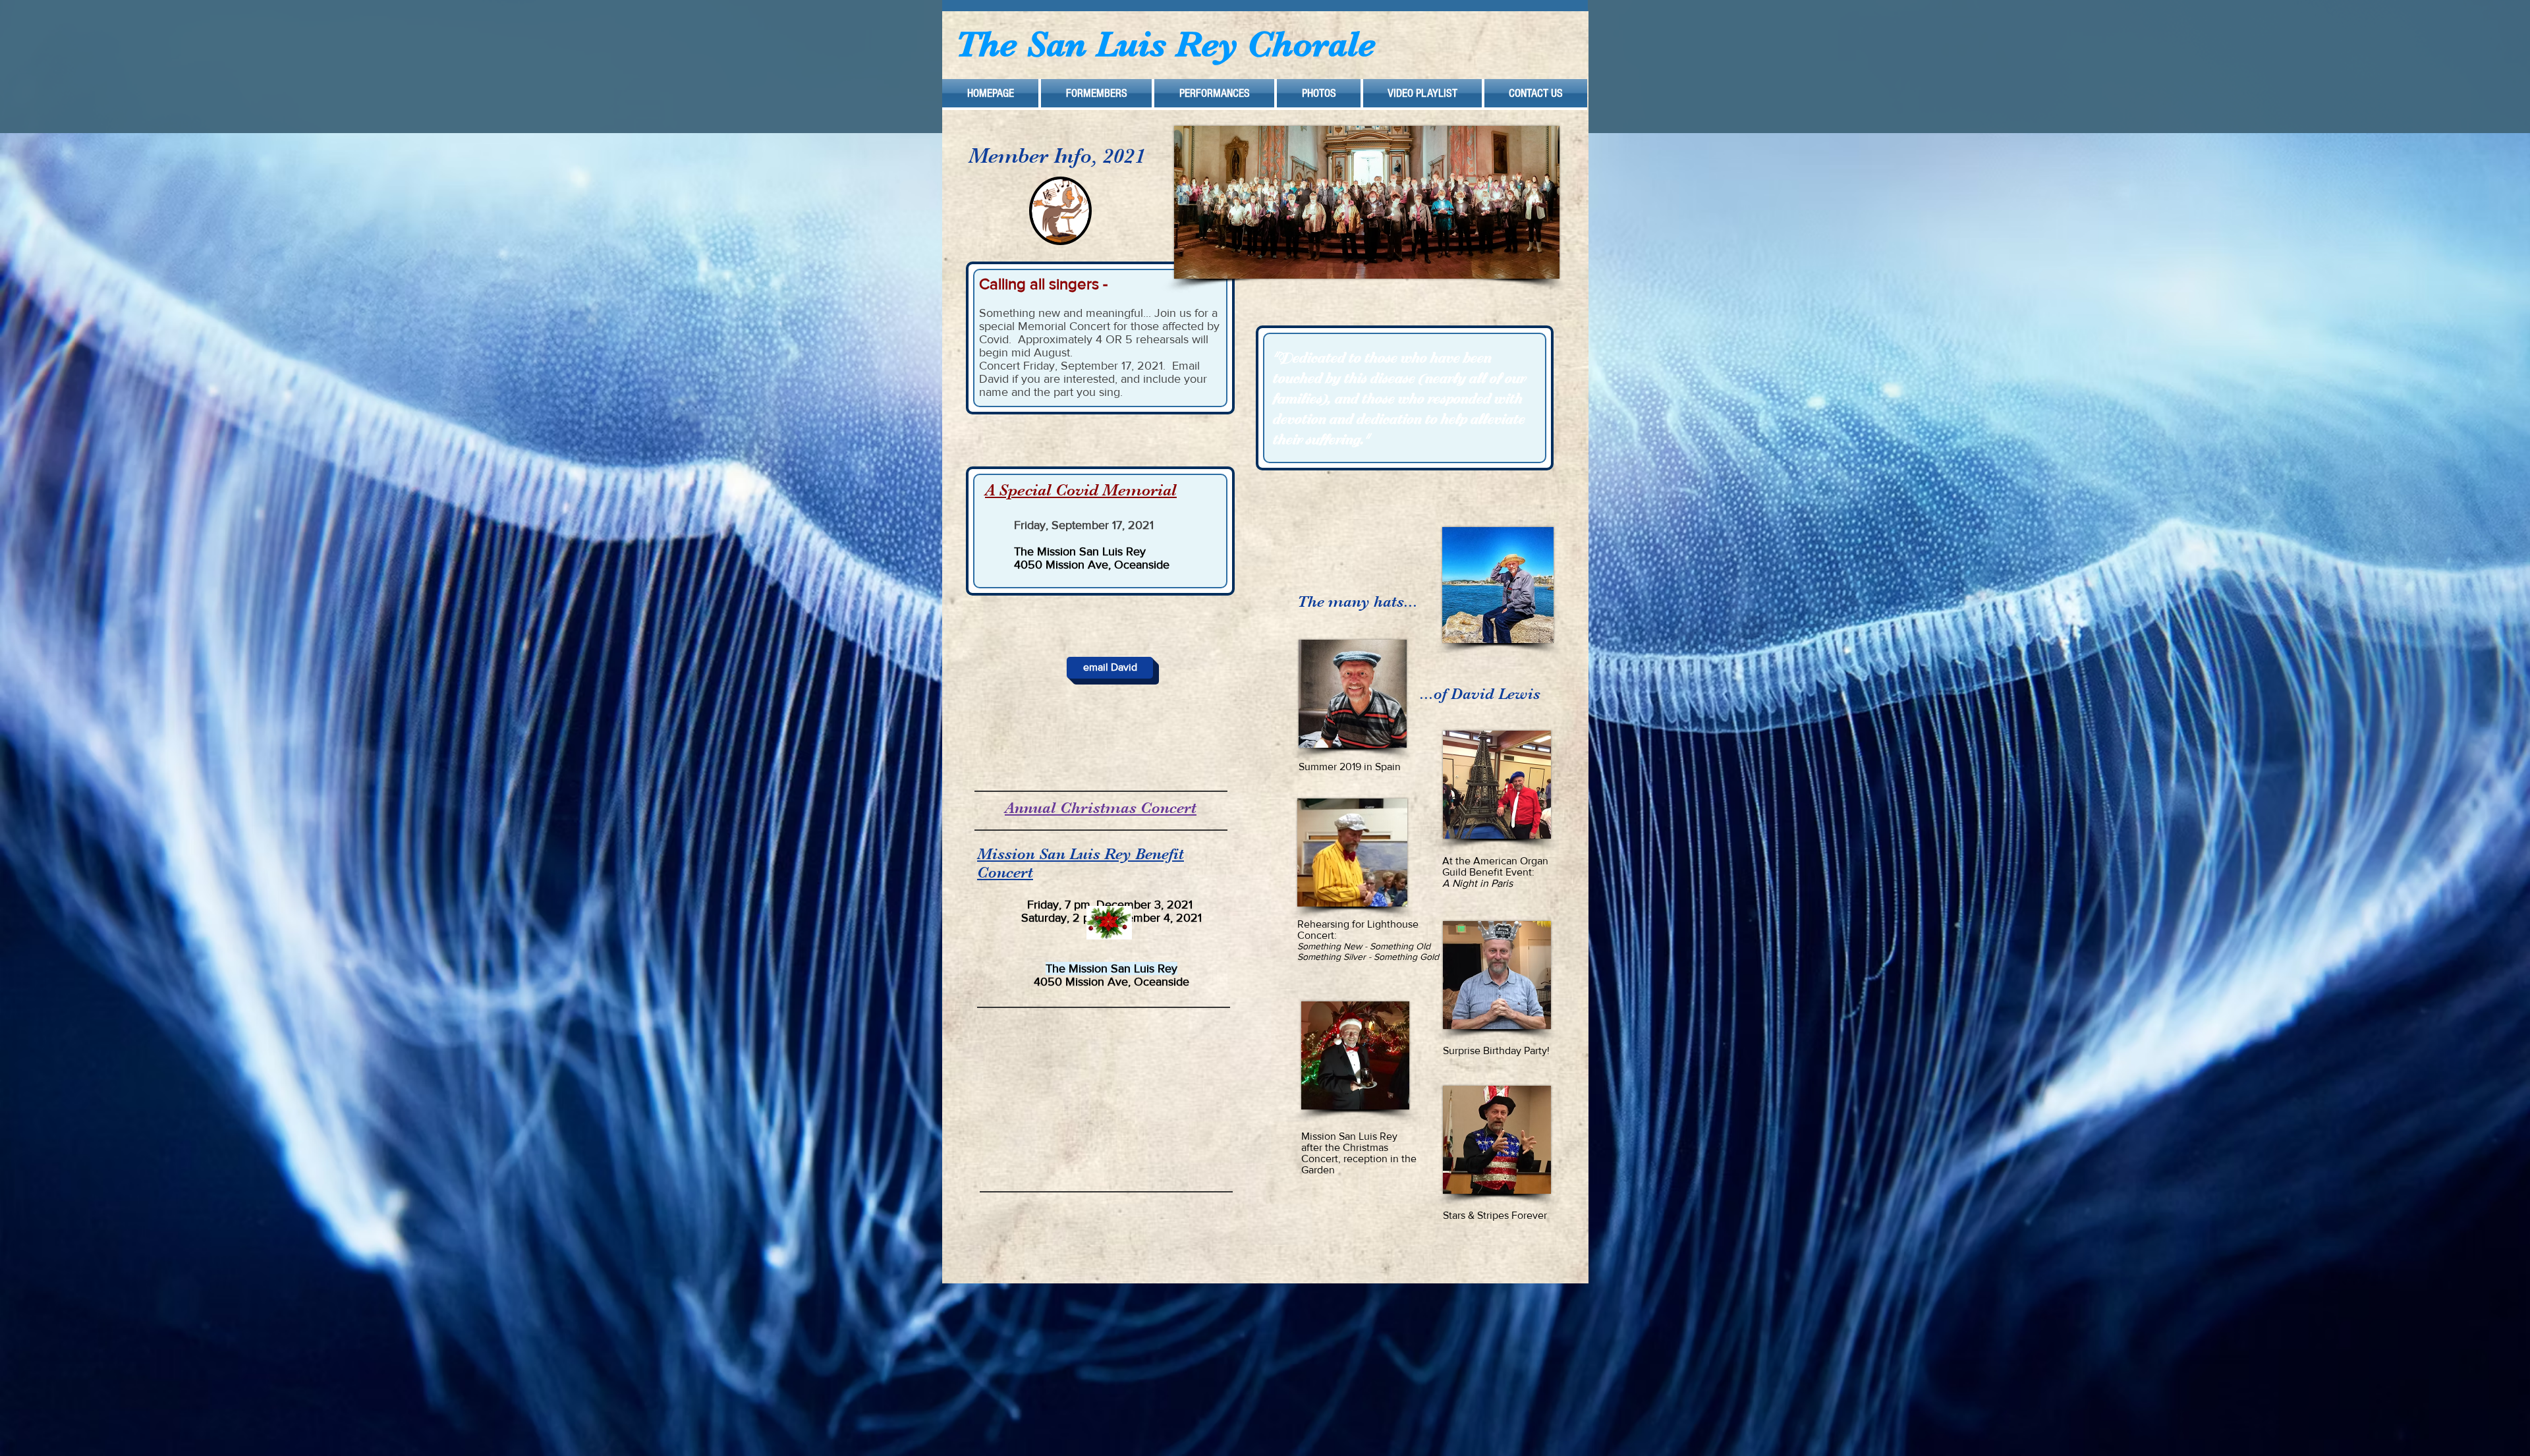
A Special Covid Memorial (1081, 490)
